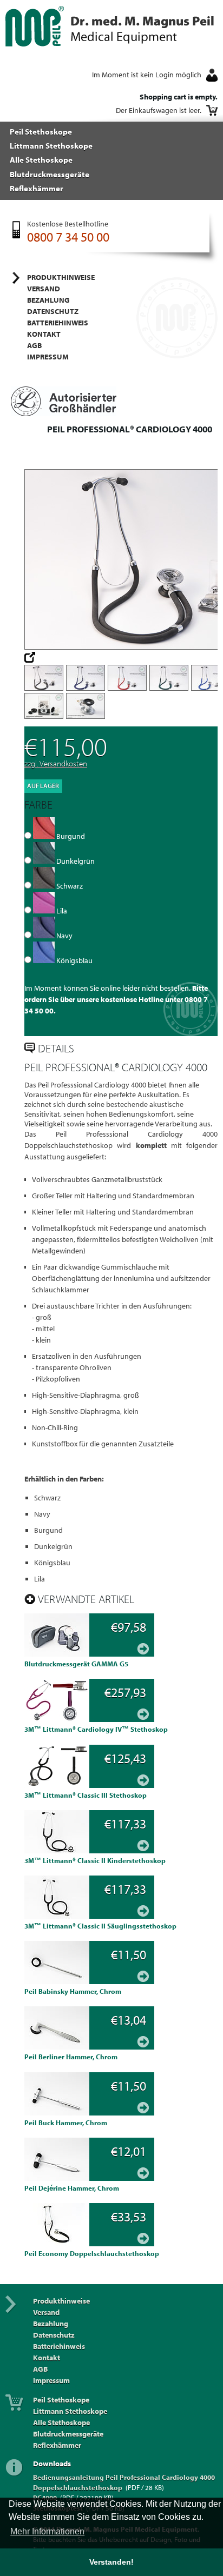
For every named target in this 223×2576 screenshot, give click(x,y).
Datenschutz (53, 311)
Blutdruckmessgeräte (50, 174)
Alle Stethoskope (41, 159)
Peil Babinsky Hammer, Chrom (73, 1991)
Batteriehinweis (58, 323)
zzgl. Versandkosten (56, 763)
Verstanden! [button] (111, 2562)
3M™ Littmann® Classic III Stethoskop (86, 1795)
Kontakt (44, 334)
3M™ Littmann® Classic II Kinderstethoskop (95, 1860)
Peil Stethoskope (41, 131)
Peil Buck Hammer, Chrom (66, 2123)
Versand (44, 289)
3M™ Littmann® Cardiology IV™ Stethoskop (96, 1729)
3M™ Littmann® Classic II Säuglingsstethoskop (100, 1926)
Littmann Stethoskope (51, 145)
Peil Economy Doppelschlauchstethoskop (92, 2253)
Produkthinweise (61, 277)
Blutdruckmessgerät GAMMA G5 (76, 1664)
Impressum (48, 357)
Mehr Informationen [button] (47, 2531)
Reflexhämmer (37, 188)
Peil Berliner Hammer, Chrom (71, 2057)
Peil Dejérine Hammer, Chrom (72, 2188)
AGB (34, 345)
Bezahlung (48, 300)
